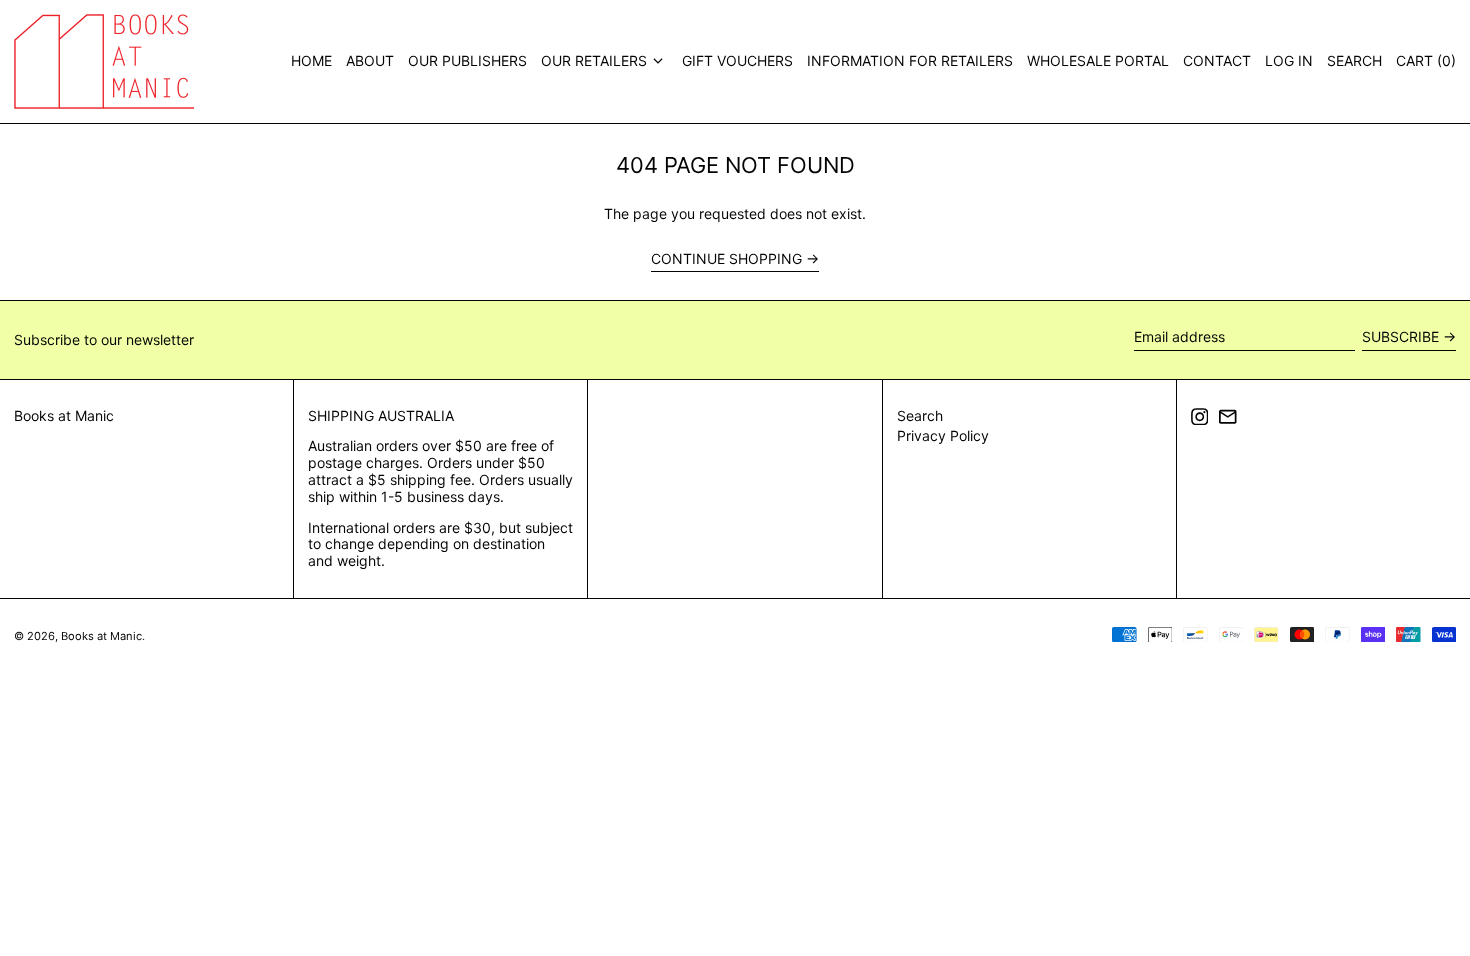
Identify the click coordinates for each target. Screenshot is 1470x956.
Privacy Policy (943, 435)
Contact (1217, 60)
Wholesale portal (1098, 60)
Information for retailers (910, 60)
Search (920, 415)
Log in (1289, 60)
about (370, 60)
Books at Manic (64, 415)
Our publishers (467, 60)
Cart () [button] (1426, 60)
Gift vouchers (737, 60)
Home (311, 60)
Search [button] (1354, 60)
